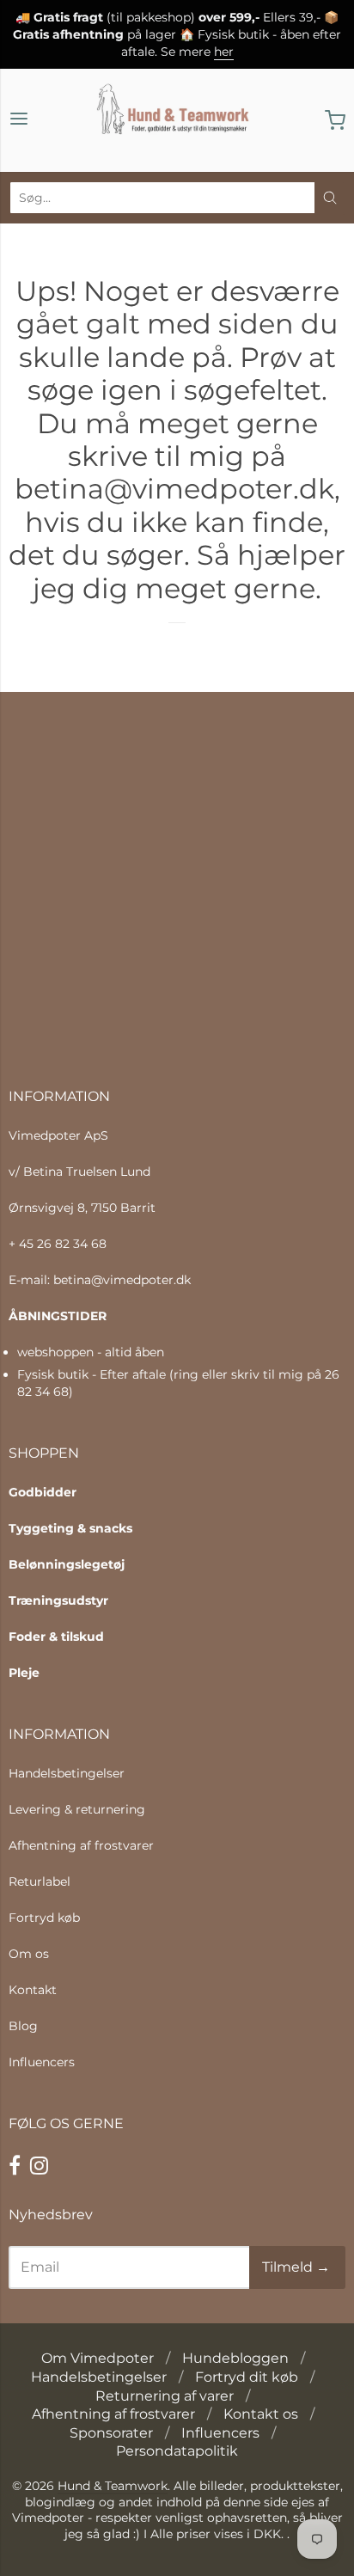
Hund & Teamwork (113, 2486)
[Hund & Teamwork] (177, 120)
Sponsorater (111, 2433)
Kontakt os (261, 2414)
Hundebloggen (235, 2358)
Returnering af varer (165, 2396)
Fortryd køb (44, 1918)
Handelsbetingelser (67, 1773)
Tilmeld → (296, 2267)
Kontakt (33, 1990)
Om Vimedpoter (98, 2358)
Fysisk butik (53, 1374)
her (224, 52)
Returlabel (40, 1882)
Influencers (42, 2062)
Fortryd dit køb (247, 2377)
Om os (29, 1954)
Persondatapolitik (177, 2451)
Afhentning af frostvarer (81, 1845)
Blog (23, 2026)
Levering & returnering (77, 1809)
